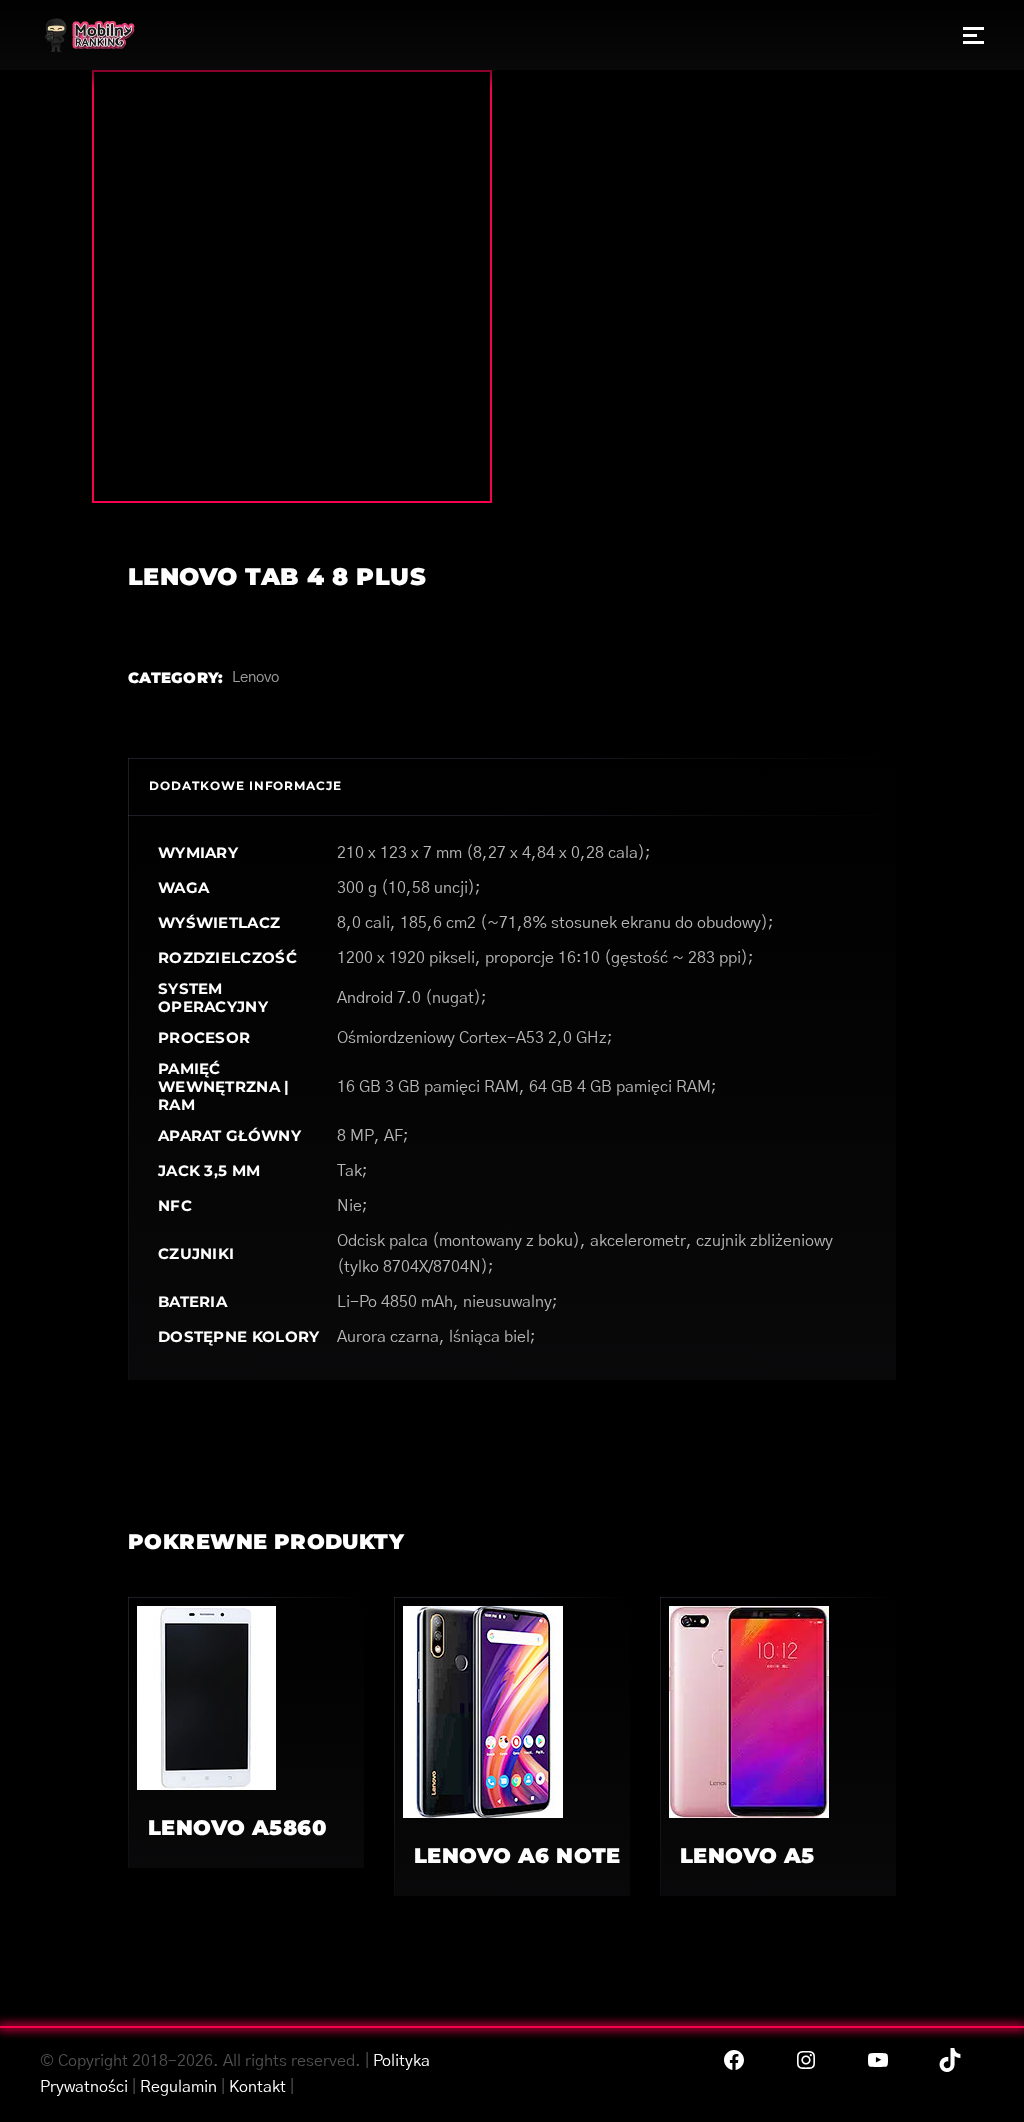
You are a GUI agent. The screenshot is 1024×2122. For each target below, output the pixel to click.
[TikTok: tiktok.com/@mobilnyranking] (950, 2060)
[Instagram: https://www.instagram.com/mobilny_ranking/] (806, 2060)
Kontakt (257, 2087)
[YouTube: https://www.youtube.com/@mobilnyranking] (878, 2060)
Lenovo (255, 677)
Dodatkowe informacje (245, 785)
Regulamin (178, 2087)
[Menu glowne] (973, 35)
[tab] (245, 786)
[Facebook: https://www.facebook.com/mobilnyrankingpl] (734, 2060)
